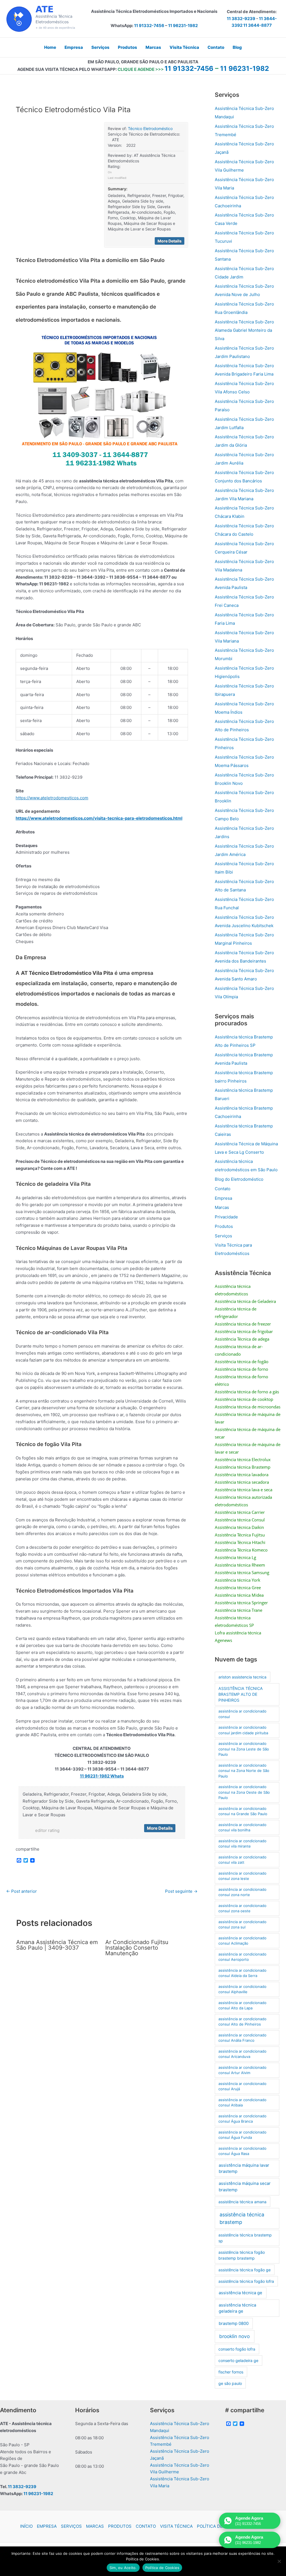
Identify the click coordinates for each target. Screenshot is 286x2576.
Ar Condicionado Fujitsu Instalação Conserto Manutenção (137, 1948)
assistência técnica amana (242, 2202)
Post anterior (22, 1891)
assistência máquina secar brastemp (245, 2187)
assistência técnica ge (240, 2293)
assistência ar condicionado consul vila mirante (242, 1844)
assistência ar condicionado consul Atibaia (242, 2103)
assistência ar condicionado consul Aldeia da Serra (242, 1973)
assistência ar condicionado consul (242, 1714)
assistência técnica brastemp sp (245, 2238)
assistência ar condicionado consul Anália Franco (242, 2038)
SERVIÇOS (71, 2526)
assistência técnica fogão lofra (246, 2281)
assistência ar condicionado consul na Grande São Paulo (243, 1811)
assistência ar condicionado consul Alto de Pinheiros (242, 2022)
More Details (170, 241)
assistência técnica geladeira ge (237, 2308)
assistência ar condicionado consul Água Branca (242, 2119)
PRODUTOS (120, 2526)
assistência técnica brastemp (242, 2218)
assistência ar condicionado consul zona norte (242, 1892)
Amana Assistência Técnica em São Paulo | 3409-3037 (57, 1945)
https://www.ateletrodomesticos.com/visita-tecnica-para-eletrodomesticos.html (99, 818)
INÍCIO (26, 2526)
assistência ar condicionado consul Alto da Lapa (242, 2005)
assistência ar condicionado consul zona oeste (242, 1908)
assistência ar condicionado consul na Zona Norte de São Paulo (244, 1771)
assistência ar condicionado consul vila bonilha (242, 1827)
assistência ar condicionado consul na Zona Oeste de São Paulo (244, 1792)
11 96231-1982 (183, 26)
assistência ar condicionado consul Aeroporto (242, 1957)
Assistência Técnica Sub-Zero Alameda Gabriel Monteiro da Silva (244, 330)
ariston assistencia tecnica (242, 1677)
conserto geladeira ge (238, 2360)
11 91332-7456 (149, 26)
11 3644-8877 (258, 25)
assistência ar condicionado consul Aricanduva (242, 2054)
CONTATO (146, 2526)
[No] (279, 2561)
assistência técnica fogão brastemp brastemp (242, 2255)
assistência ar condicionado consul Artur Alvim (242, 2070)
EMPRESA (47, 2526)
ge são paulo (230, 2383)
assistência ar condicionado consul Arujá (242, 2086)
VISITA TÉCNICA (176, 2526)
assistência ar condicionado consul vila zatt (242, 1860)
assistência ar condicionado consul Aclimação (242, 1941)
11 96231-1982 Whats (102, 1776)
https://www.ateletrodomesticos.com (52, 798)
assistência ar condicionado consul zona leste (242, 1876)
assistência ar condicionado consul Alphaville (242, 1989)
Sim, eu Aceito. (123, 2568)
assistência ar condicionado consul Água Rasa (242, 2151)
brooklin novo (234, 2336)
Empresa (223, 1198)
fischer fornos (231, 2372)
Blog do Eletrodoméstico (239, 1179)
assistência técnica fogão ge (245, 2270)
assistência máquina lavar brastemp (244, 2168)
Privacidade (226, 1217)
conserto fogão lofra (237, 2349)
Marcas (222, 1207)
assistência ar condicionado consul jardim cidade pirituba (243, 1730)
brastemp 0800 (234, 2324)
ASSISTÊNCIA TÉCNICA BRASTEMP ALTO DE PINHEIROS (241, 1694)
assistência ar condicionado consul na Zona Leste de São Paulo (244, 1749)
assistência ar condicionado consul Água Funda (242, 2135)
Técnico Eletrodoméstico (150, 128)
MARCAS (95, 2526)
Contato (223, 1189)
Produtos (224, 1226)
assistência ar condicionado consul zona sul (242, 1925)
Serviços (223, 1236)
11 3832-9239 (241, 19)
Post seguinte (181, 1891)
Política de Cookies (162, 2568)
